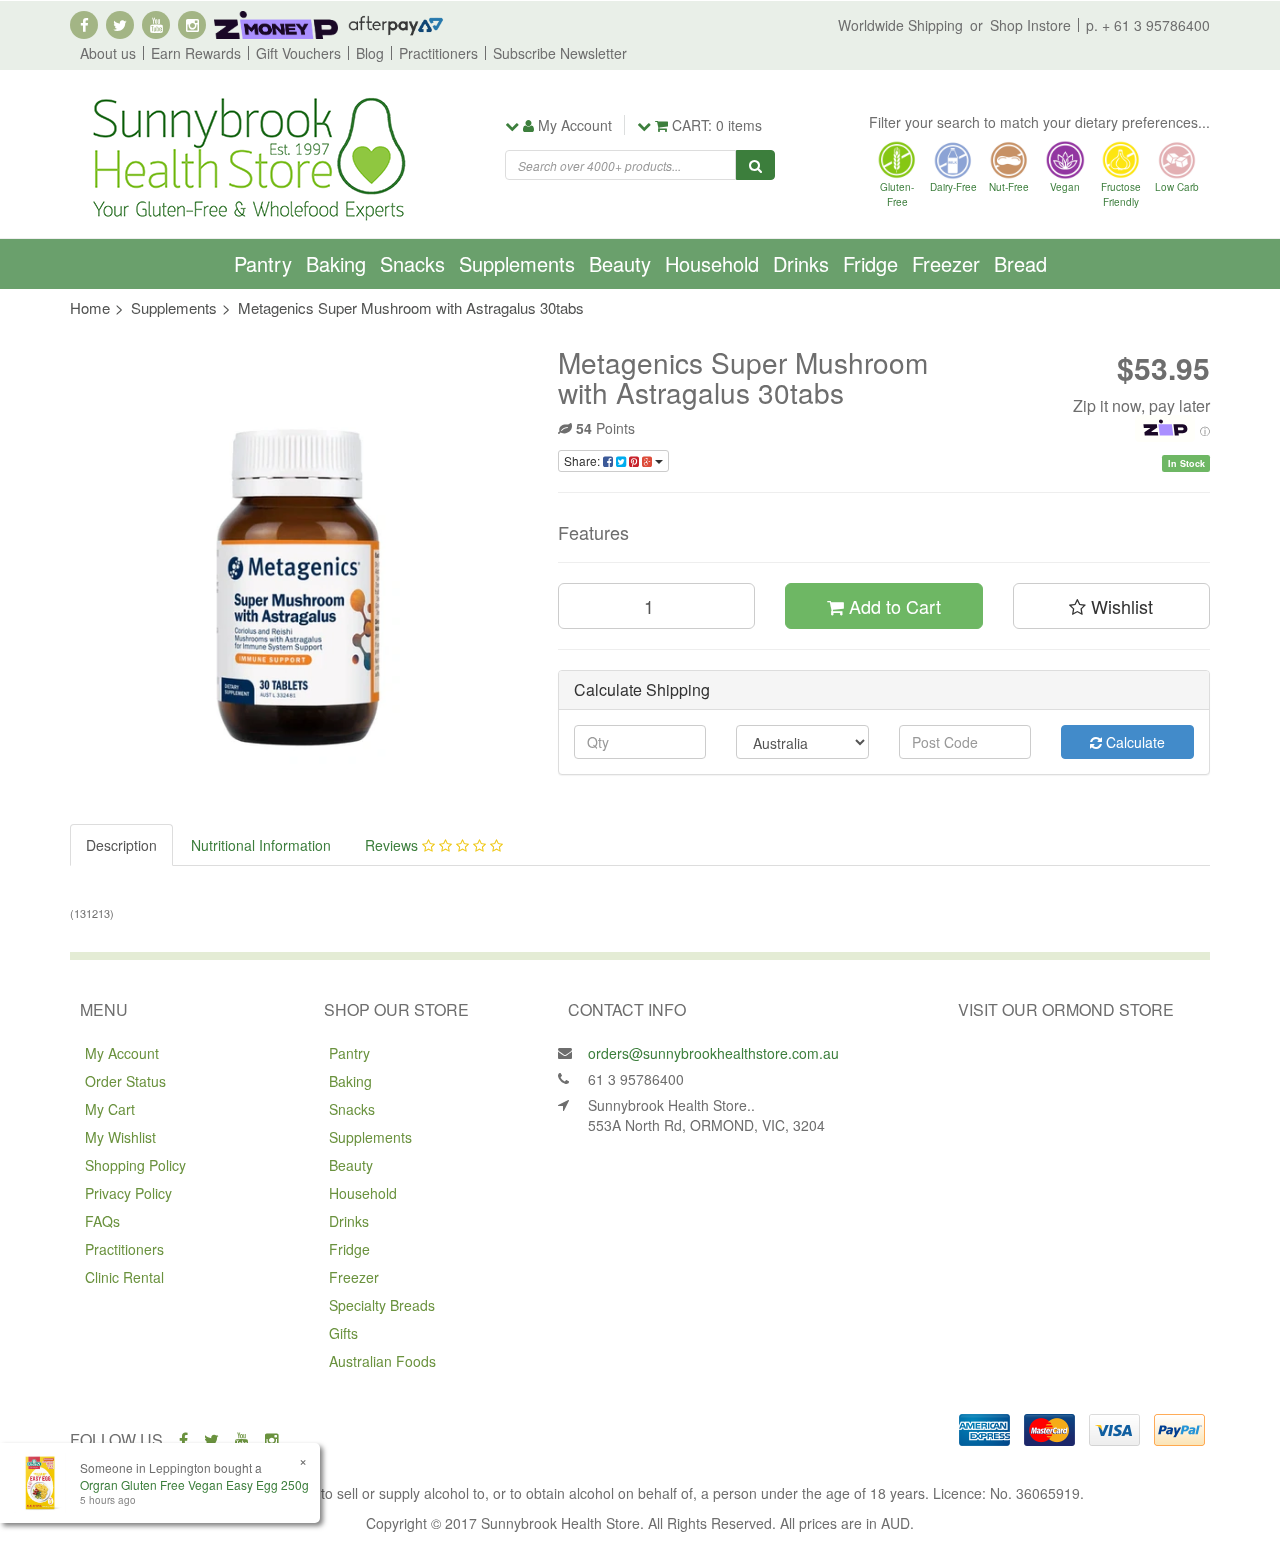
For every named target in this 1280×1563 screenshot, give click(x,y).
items (717, 125)
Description (121, 845)
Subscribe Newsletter (560, 53)
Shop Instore (1030, 25)
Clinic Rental (124, 1277)
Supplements (517, 263)
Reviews (393, 845)
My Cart (110, 1109)
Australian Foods (382, 1361)
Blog (370, 53)
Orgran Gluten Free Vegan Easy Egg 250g (194, 1484)
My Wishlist (120, 1137)
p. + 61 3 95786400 (1148, 25)
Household (712, 263)
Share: (583, 460)
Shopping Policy (135, 1165)
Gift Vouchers (298, 53)
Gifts (343, 1333)
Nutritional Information (261, 845)
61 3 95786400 (636, 1079)
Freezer (946, 263)
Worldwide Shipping (900, 25)
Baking (336, 263)
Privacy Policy (128, 1193)
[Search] (755, 165)
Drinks (801, 263)
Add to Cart (892, 606)
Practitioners (438, 53)
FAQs (102, 1221)
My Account (122, 1053)
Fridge (870, 263)
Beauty (620, 263)
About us (108, 53)
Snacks (412, 263)
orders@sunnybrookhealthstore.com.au (713, 1053)
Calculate (1133, 742)
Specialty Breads (382, 1305)
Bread (1020, 263)
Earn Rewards (196, 53)
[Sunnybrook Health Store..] (247, 157)
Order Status (125, 1081)
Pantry (263, 263)
